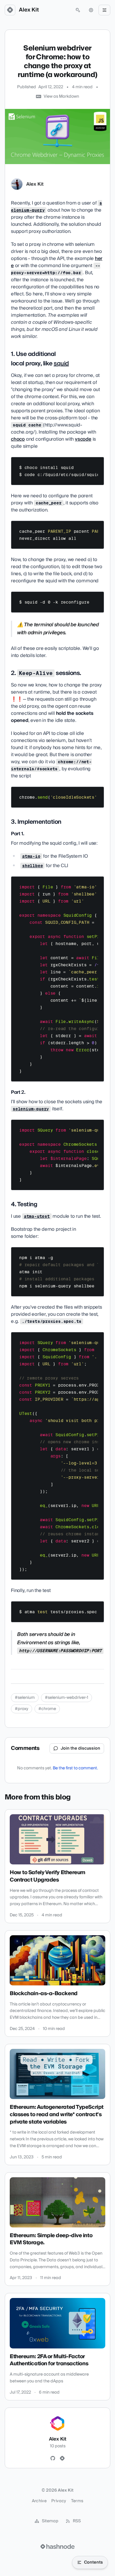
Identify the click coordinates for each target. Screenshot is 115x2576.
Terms (77, 2501)
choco (18, 439)
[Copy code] (97, 464)
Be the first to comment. (75, 1768)
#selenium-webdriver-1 (66, 1698)
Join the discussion (80, 1748)
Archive (39, 2501)
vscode (83, 439)
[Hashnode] (62, 2459)
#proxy (22, 1709)
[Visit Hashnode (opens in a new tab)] (57, 2546)
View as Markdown (61, 97)
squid (61, 364)
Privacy (59, 2501)
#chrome (47, 1709)
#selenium (25, 1698)
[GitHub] (53, 2459)
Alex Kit (29, 10)
